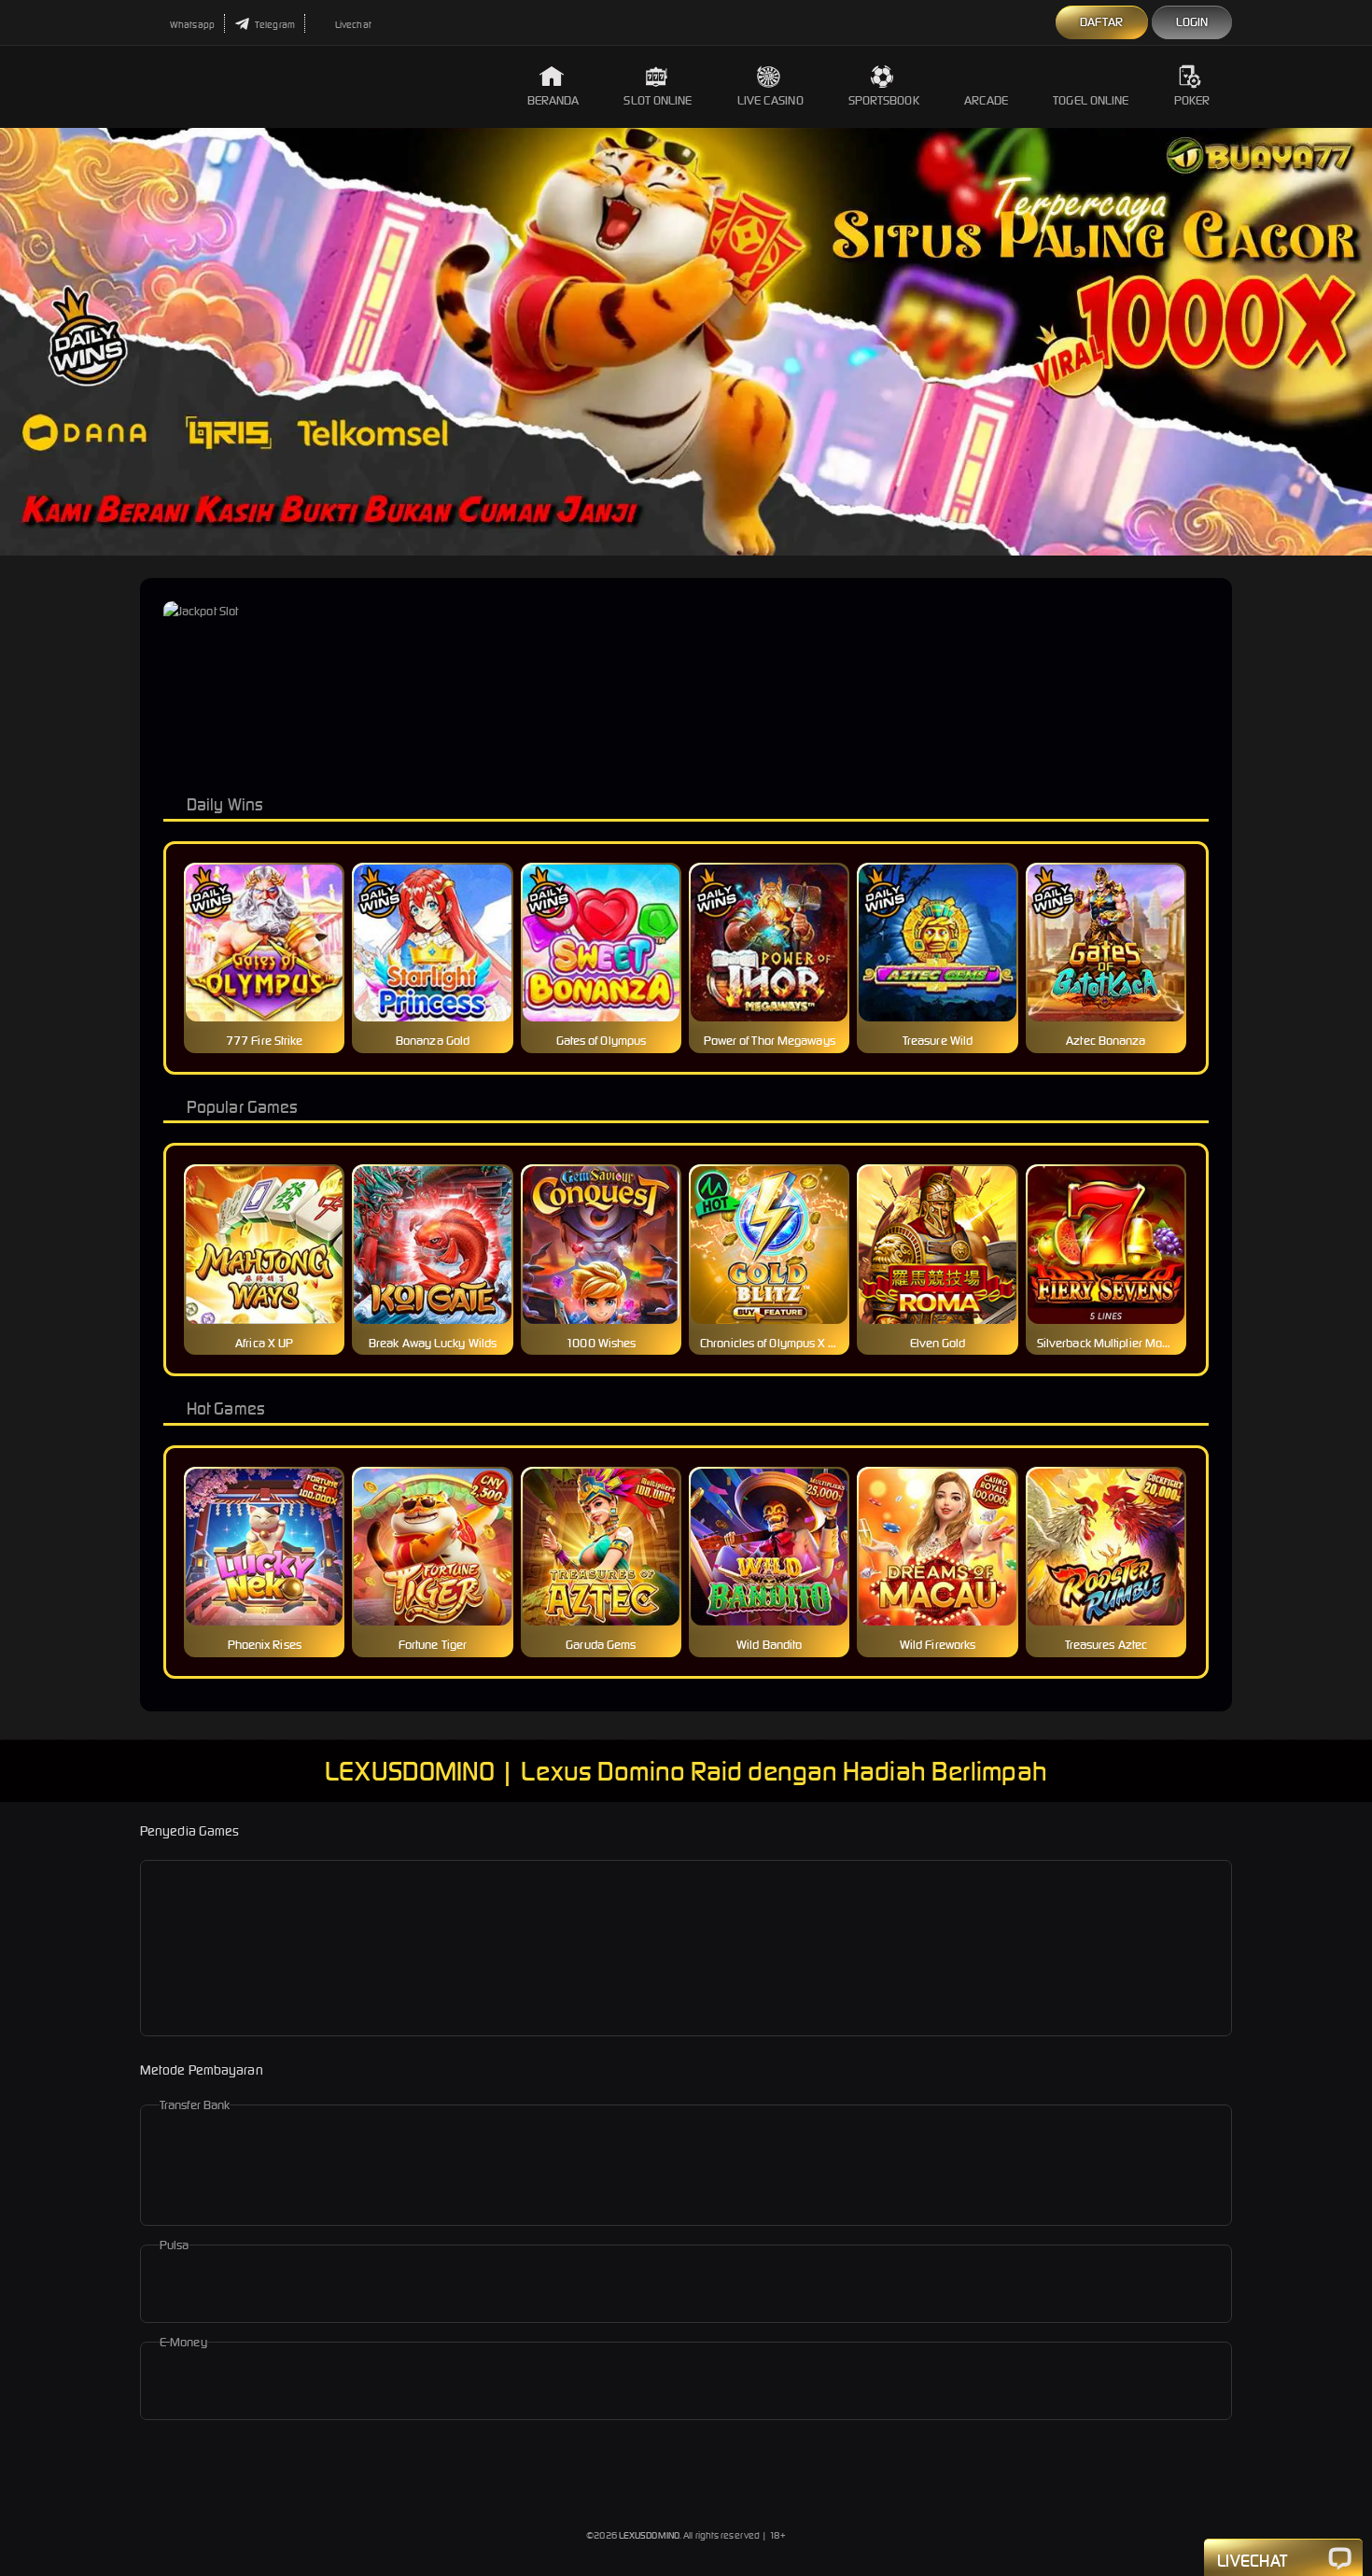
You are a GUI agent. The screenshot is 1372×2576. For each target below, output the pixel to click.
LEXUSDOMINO (649, 2535)
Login (1192, 22)
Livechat (352, 25)
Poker (1192, 100)
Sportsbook (884, 100)
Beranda (553, 100)
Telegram (274, 25)
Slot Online (658, 100)
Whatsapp (191, 25)
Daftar (1102, 22)
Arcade (987, 100)
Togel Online (1091, 100)
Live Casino (770, 100)
